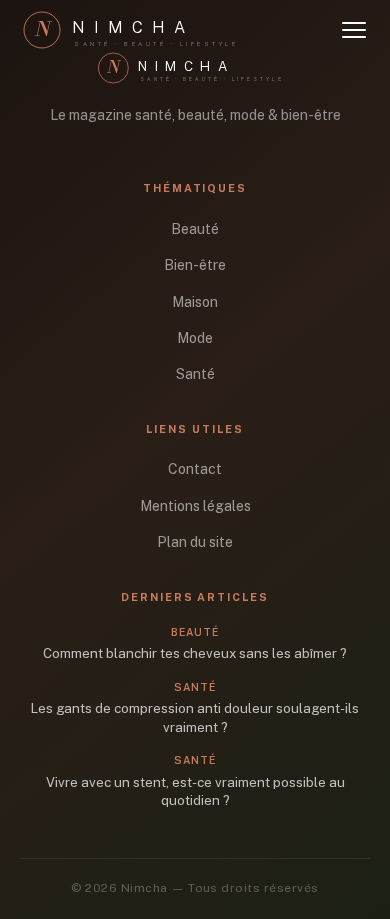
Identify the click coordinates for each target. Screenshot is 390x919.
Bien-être (195, 265)
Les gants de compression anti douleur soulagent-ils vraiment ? (195, 717)
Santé (195, 374)
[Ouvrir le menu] (354, 30)
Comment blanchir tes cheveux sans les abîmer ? (195, 653)
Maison (195, 302)
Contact (195, 469)
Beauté (195, 229)
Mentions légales (195, 506)
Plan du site (195, 542)
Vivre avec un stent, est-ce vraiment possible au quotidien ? (195, 791)
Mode (195, 338)
